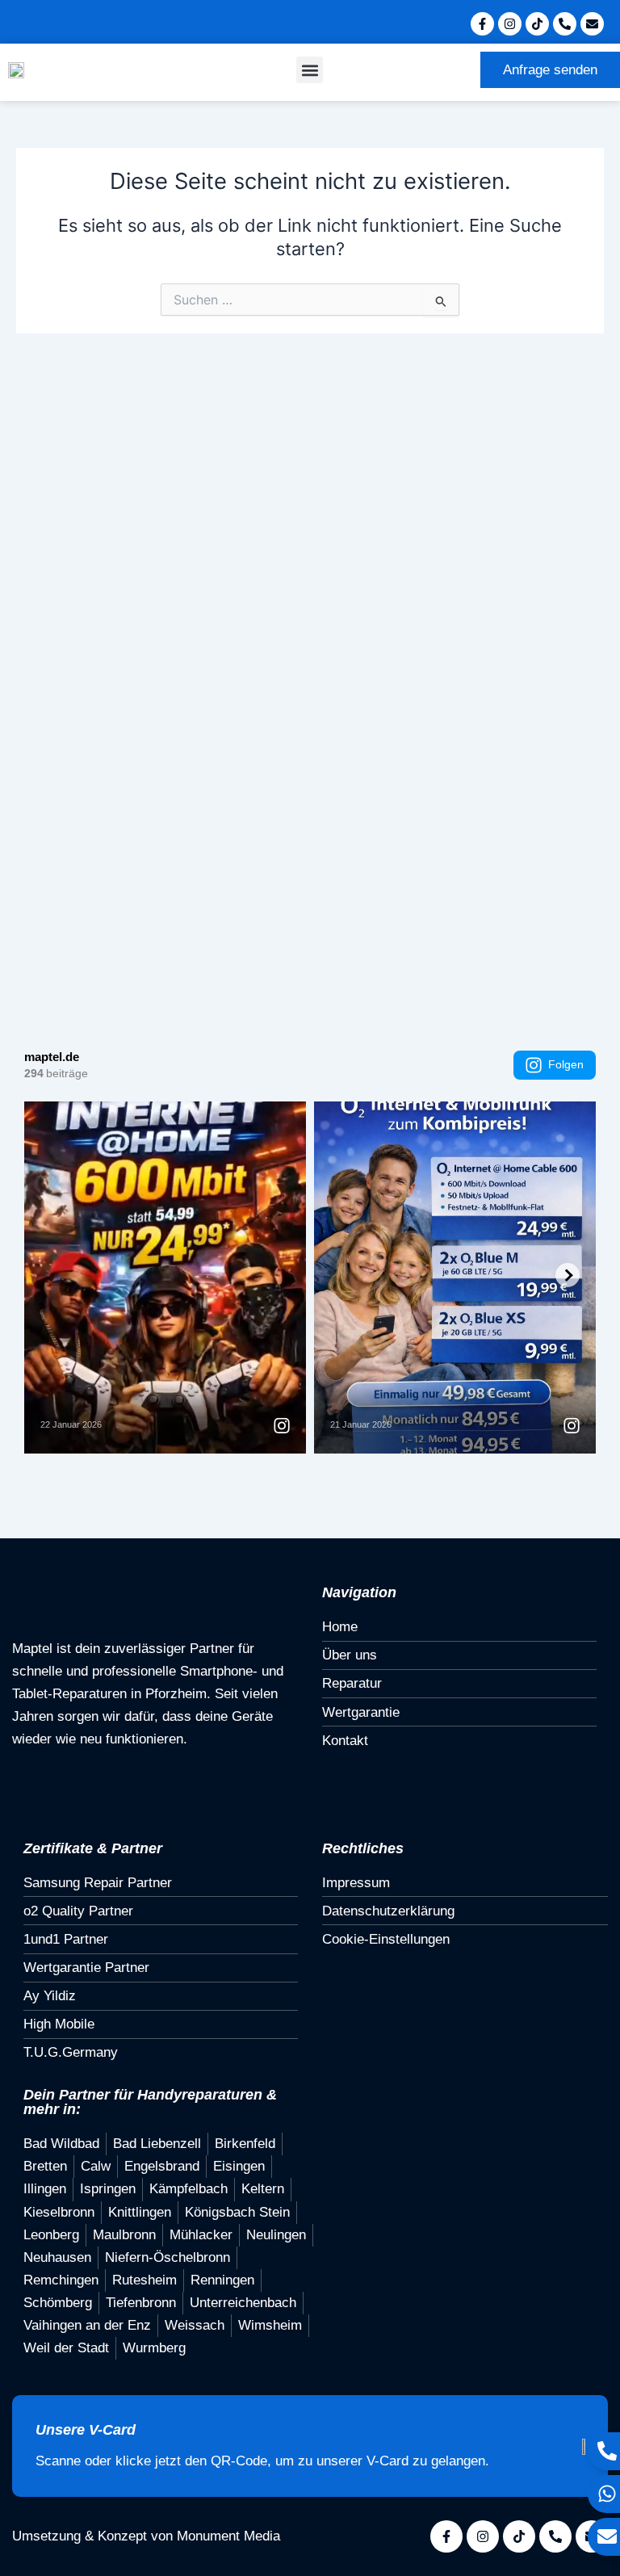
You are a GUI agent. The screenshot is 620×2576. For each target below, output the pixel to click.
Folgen (566, 1064)
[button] (310, 70)
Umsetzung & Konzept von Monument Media (146, 2536)
